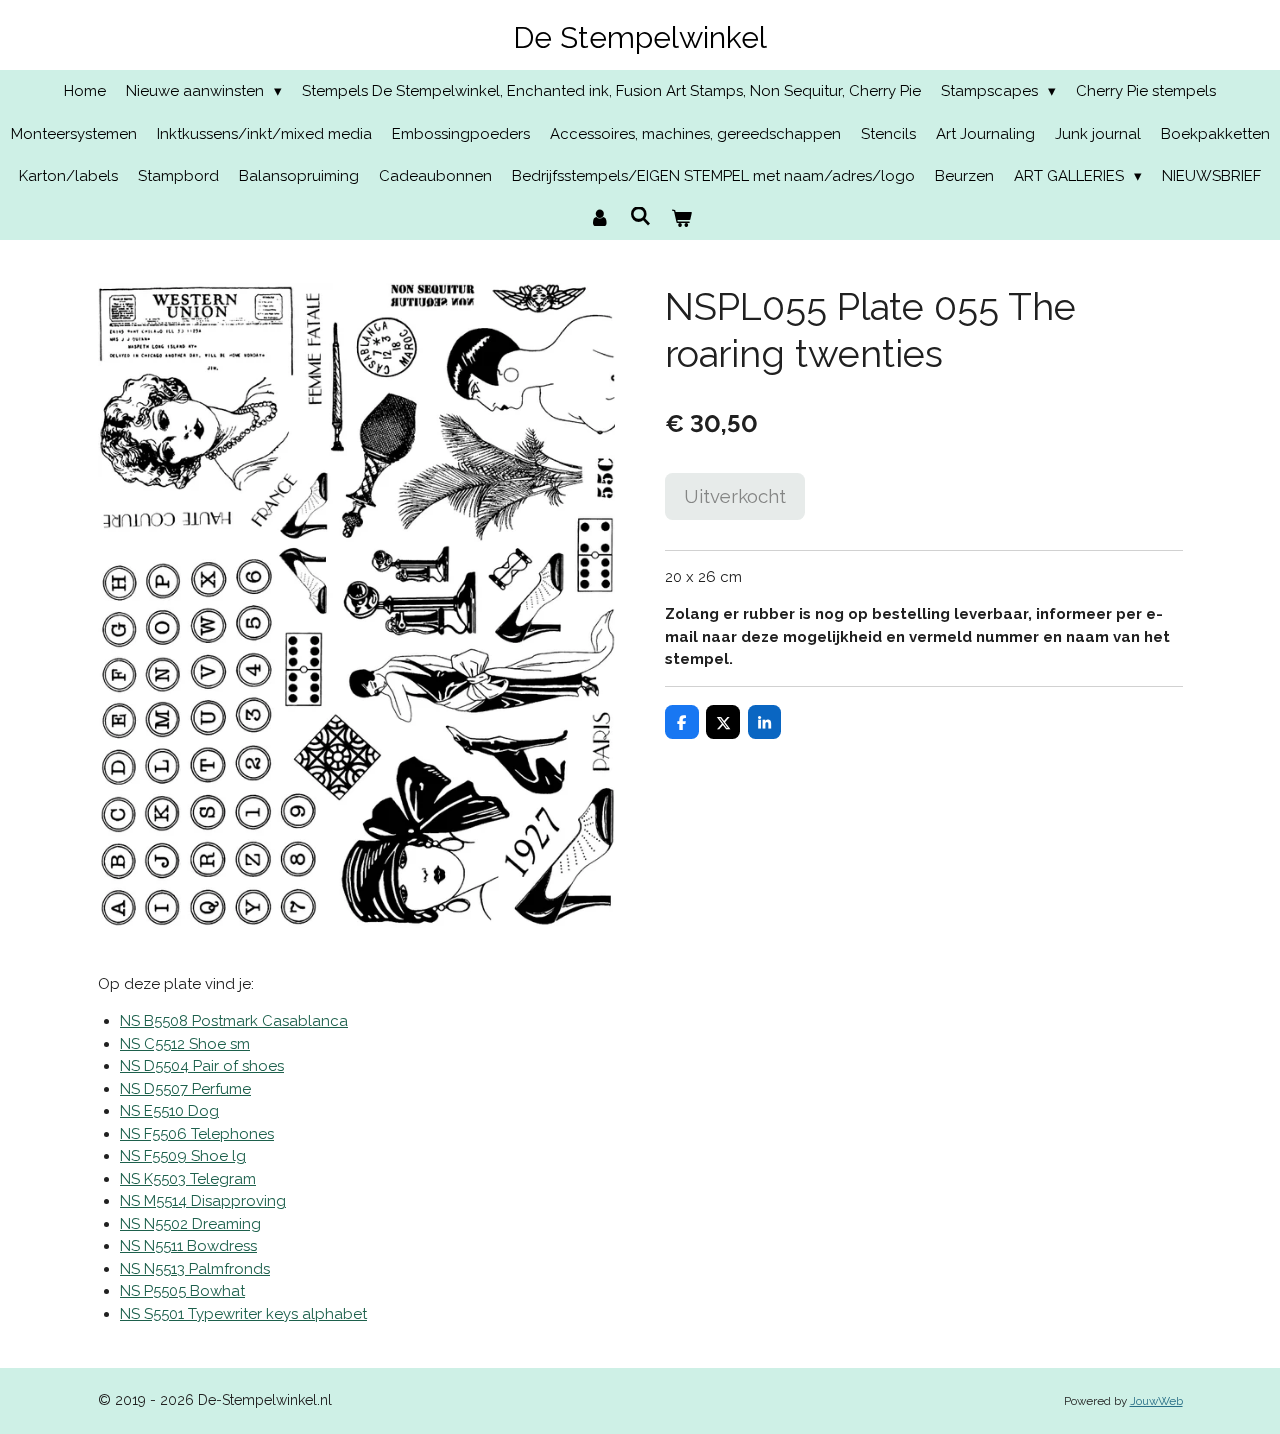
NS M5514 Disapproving (203, 1201)
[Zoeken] (640, 217)
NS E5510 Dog (169, 1111)
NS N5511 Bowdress (188, 1246)
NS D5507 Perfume (185, 1089)
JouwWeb (1156, 1401)
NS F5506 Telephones (197, 1134)
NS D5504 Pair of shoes (202, 1066)
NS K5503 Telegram (188, 1179)
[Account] (599, 219)
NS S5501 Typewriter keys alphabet (243, 1314)
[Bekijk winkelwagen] (681, 219)
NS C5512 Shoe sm (185, 1044)
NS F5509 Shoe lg (183, 1156)
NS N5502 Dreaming (190, 1224)
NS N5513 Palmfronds (195, 1269)
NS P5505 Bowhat (182, 1291)
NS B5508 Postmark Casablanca (234, 1021)
